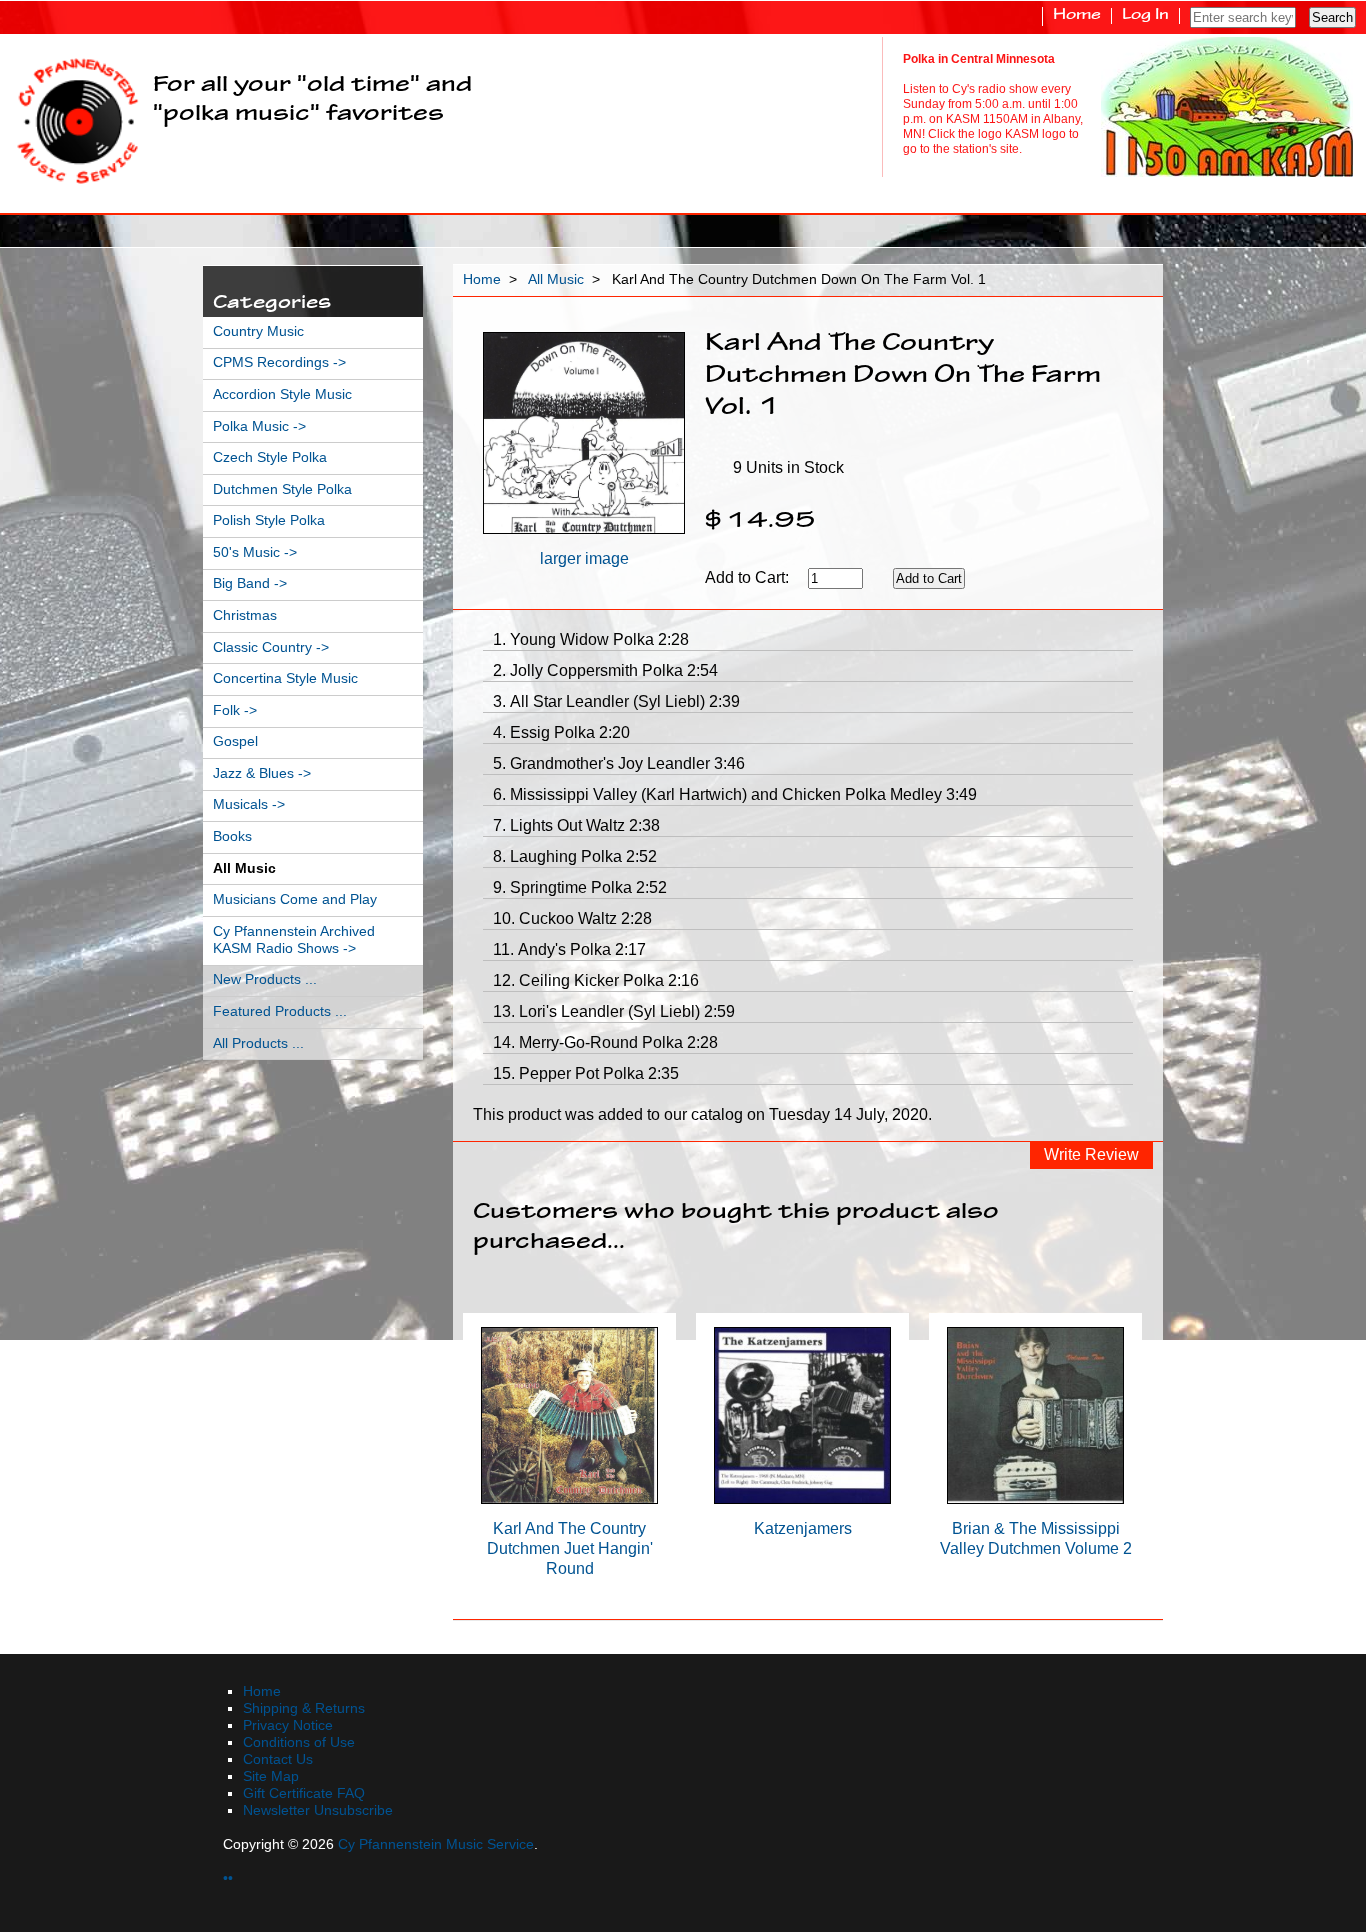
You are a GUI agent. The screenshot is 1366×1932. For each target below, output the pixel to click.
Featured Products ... (280, 1011)
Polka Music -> (259, 426)
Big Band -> (250, 583)
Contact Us (278, 1759)
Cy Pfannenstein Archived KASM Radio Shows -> (294, 940)
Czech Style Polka (270, 457)
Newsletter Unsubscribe (318, 1810)
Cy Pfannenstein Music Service (436, 1844)
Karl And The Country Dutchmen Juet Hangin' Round (570, 1548)
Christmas (245, 615)
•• (228, 1878)
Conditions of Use (299, 1742)
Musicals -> (249, 804)
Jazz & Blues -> (262, 773)
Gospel (235, 741)
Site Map (271, 1776)
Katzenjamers (803, 1528)
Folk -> (235, 710)
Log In (1145, 16)
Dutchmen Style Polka (282, 489)
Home (1077, 16)
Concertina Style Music (285, 678)
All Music (556, 279)
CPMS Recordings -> (279, 362)
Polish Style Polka (269, 520)
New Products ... (265, 979)
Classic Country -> (271, 647)
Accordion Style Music (282, 394)
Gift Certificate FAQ (304, 1793)
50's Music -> (255, 552)
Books (232, 836)
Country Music (258, 331)
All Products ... (258, 1043)
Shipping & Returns (304, 1708)
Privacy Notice (288, 1725)
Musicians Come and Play (295, 899)
